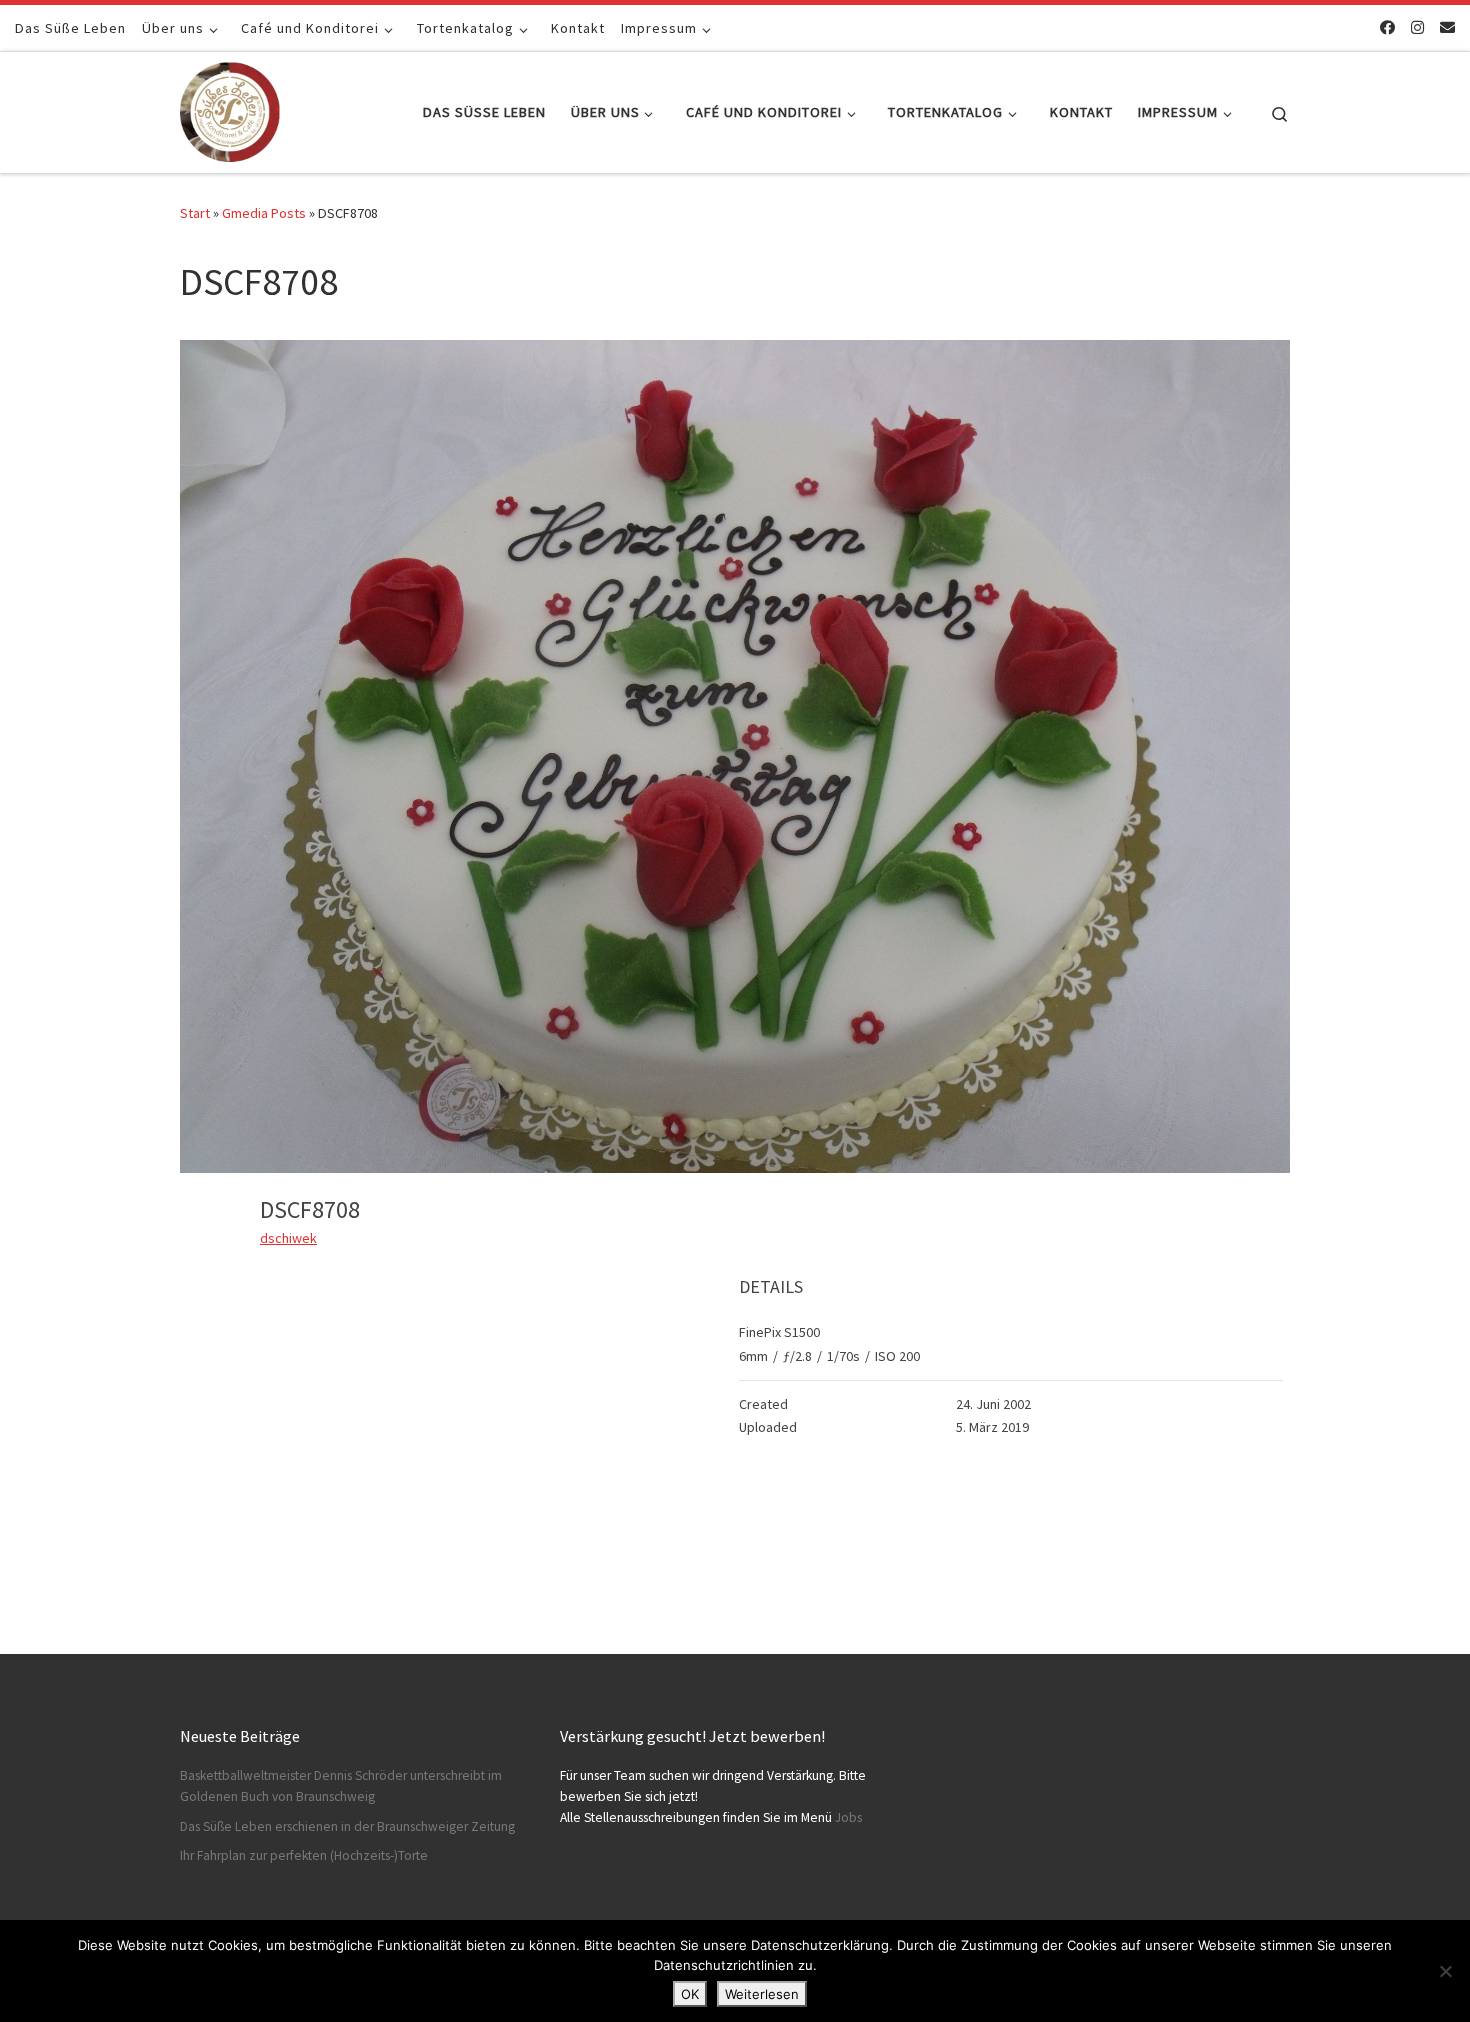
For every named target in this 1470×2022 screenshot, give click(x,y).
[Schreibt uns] (1447, 27)
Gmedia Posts (264, 213)
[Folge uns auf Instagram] (1417, 27)
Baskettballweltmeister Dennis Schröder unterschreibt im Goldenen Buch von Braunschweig (341, 1786)
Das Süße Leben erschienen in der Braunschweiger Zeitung (347, 1826)
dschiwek (288, 1238)
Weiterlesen (762, 1994)
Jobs (848, 1817)
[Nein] (1445, 1971)
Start (195, 213)
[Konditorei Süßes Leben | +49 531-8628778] (230, 108)
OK (690, 1994)
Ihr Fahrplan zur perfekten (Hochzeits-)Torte (304, 1855)
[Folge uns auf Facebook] (1387, 27)
